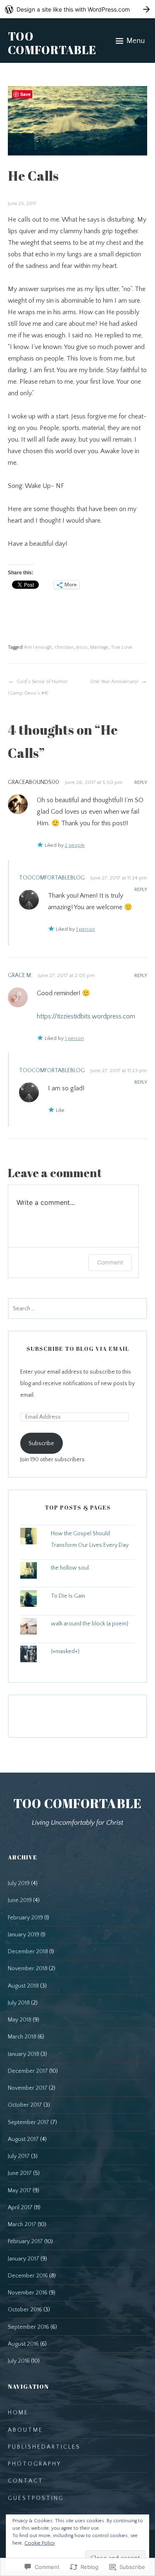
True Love (122, 647)
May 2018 (20, 2020)
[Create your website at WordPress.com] (77, 9)
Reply (141, 783)
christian (64, 647)
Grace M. (20, 975)
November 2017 (28, 2088)
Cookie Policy (40, 2543)
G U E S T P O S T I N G (35, 2498)
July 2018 (19, 2003)
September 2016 (29, 2327)
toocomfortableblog (52, 878)
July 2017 (19, 2156)
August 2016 (23, 2344)
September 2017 (29, 2122)
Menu (136, 41)
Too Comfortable (52, 43)
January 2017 (24, 2259)
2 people (75, 845)
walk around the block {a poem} (89, 1624)
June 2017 (20, 2173)
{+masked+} (65, 1651)
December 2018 (28, 1952)
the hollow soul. (70, 1568)
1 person (86, 929)
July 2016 (19, 2361)
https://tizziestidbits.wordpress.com (86, 1016)
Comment (110, 1262)
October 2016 (25, 2310)
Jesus (82, 647)
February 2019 (25, 1918)
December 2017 (28, 2071)
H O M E (18, 2413)
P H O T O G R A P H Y (34, 2464)
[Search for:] (78, 1309)
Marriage (99, 647)
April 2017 (20, 2208)
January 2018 (24, 2054)
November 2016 (28, 2293)
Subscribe (41, 1443)
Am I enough (38, 647)
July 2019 (19, 1883)
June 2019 (20, 1900)
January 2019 (24, 1935)
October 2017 (25, 2105)
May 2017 (20, 2191)
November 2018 (28, 1969)
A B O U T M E (25, 2430)
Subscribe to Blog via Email (78, 1349)
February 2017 (25, 2241)
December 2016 (28, 2276)
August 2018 (23, 1986)
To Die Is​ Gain (68, 1596)
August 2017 (23, 2139)
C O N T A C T (25, 2481)
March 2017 (22, 2225)
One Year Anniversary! (114, 682)
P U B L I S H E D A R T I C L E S (44, 2447)
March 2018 (22, 2037)
